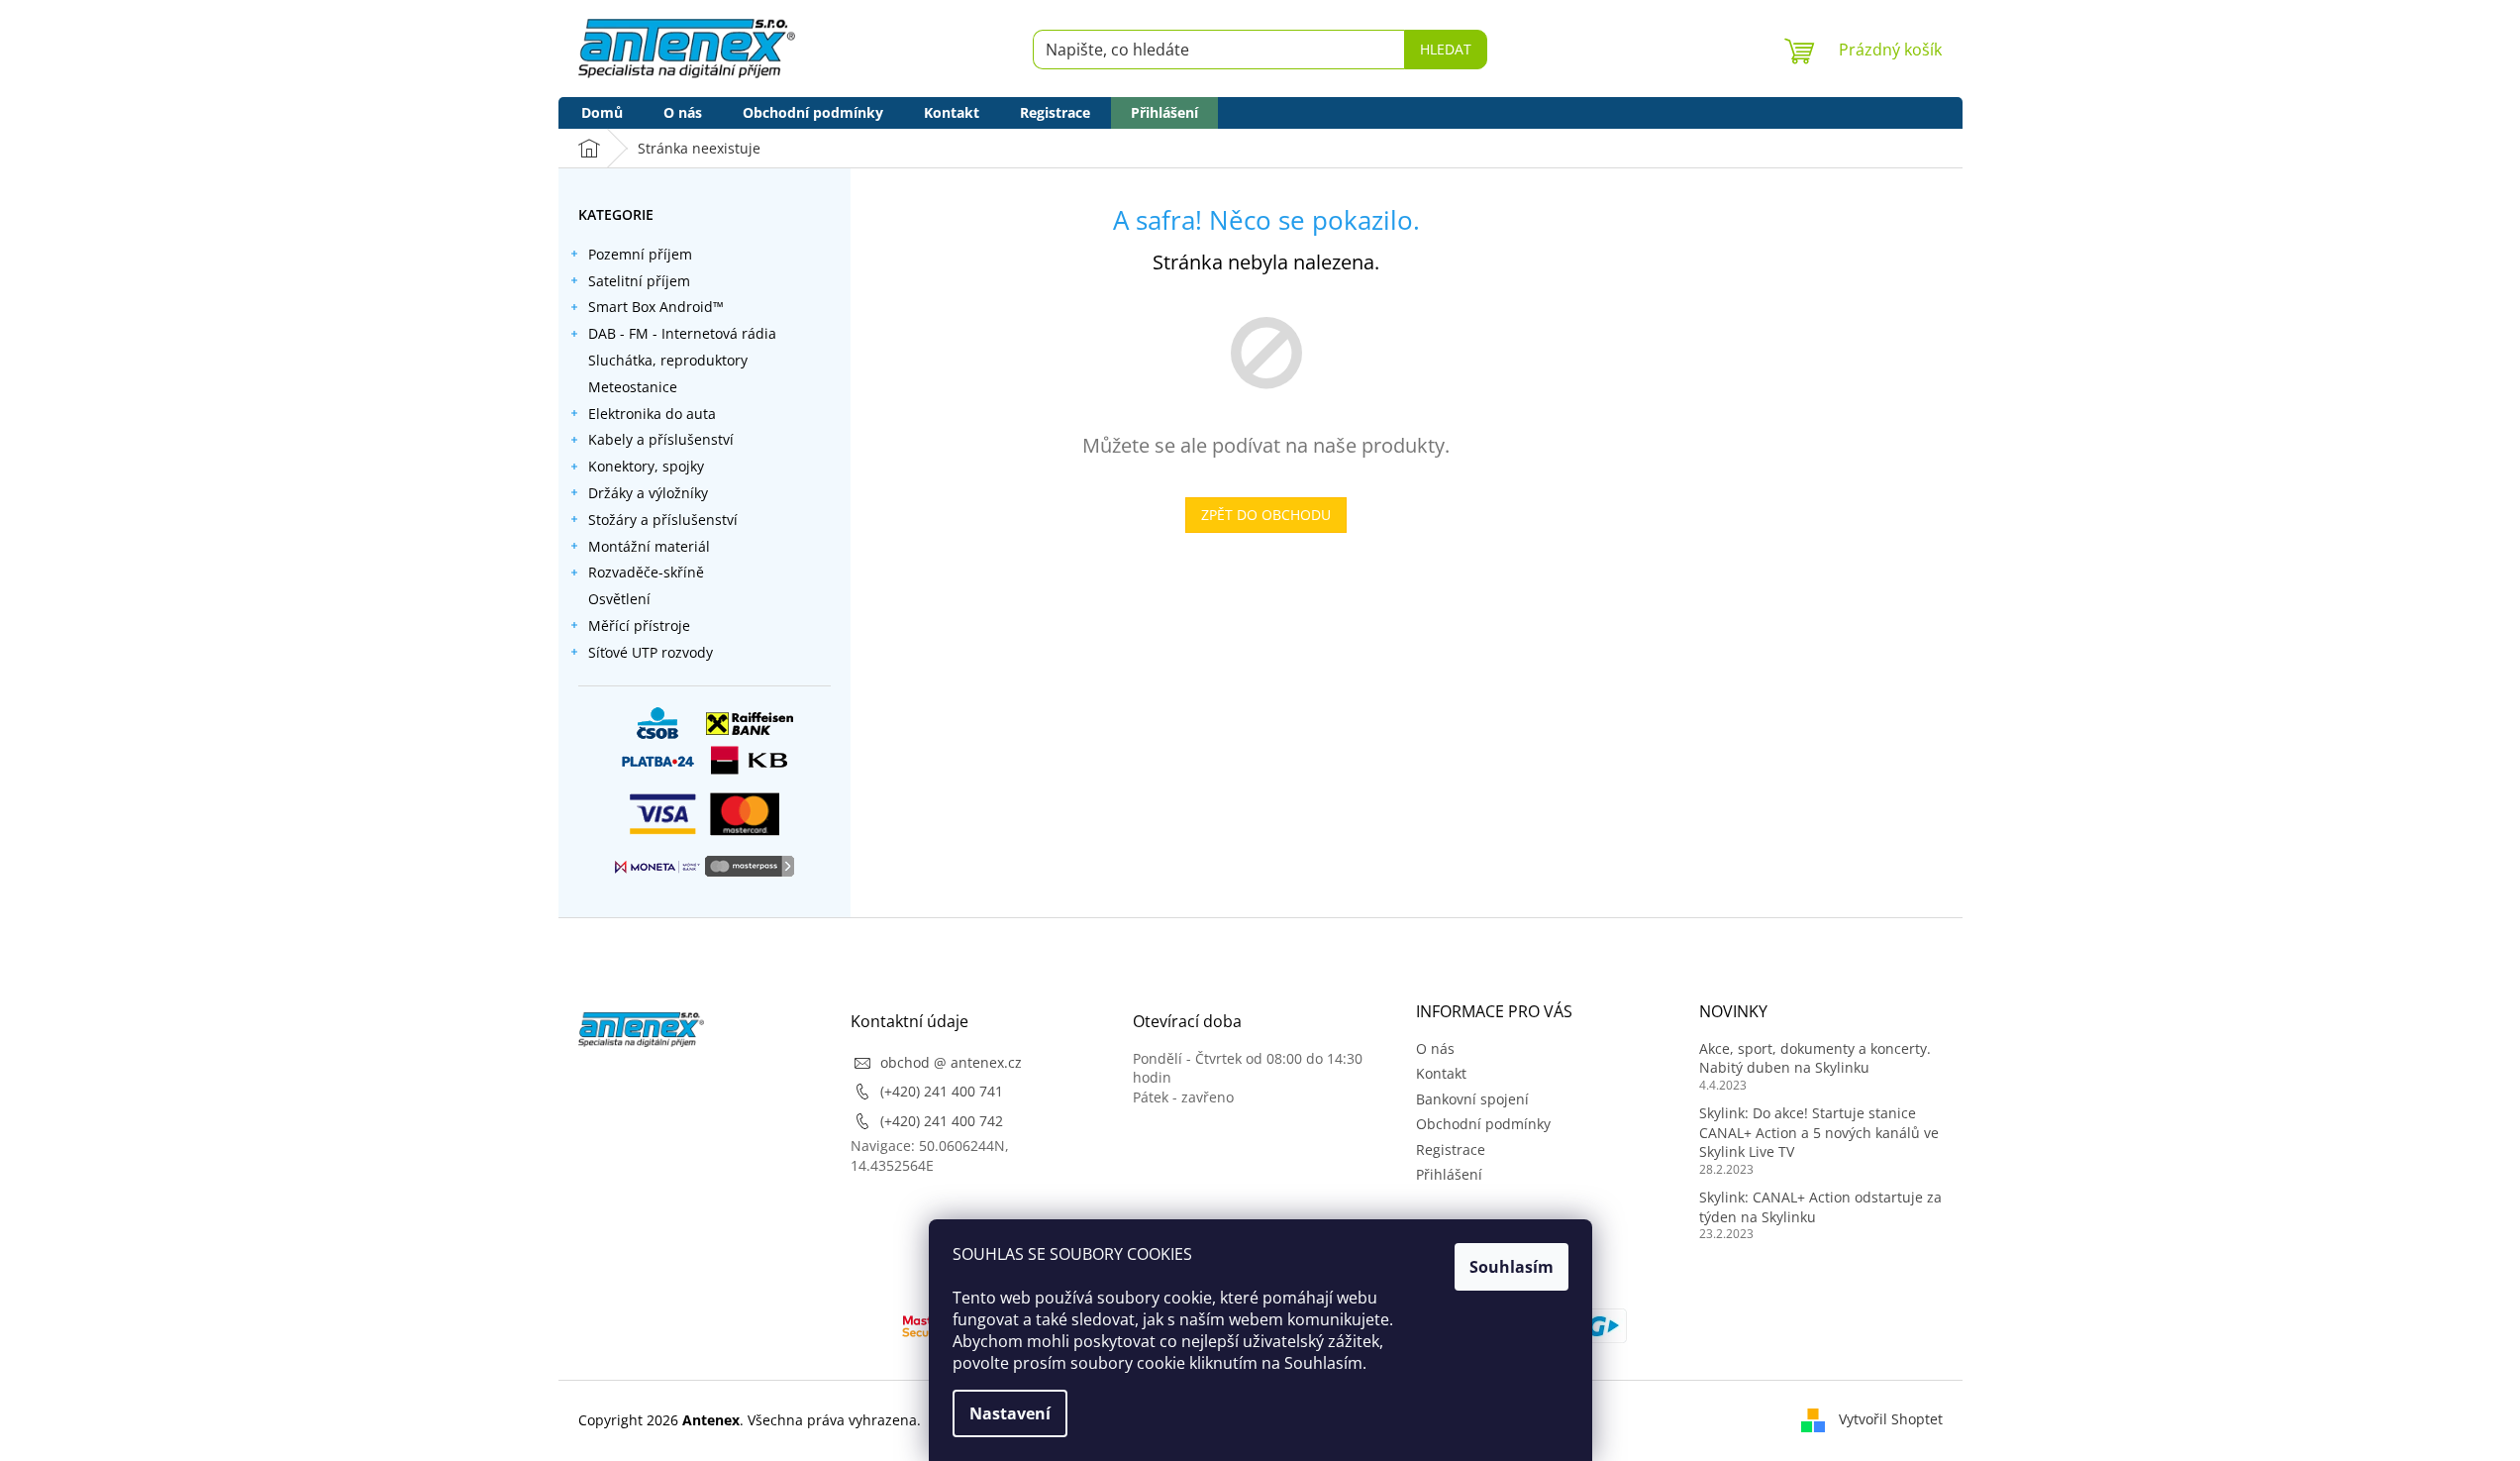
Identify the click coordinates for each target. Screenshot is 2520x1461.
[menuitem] (602, 113)
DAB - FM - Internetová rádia (682, 333)
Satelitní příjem (639, 281)
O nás (1435, 1048)
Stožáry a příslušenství (663, 520)
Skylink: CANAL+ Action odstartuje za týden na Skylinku (1820, 1206)
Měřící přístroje (639, 626)
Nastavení (1010, 1413)
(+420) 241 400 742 (942, 1121)
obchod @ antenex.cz (951, 1062)
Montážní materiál (649, 546)
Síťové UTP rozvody (651, 652)
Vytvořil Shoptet (1891, 1419)
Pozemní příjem (640, 254)
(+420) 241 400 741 (942, 1091)
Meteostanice (633, 387)
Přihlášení (1449, 1174)
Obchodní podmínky (1483, 1124)
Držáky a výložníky (648, 493)
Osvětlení (619, 599)
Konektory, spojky (646, 466)
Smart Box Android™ (656, 307)
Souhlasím (1512, 1267)
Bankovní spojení (1472, 1099)
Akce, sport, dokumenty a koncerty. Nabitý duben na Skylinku (1815, 1058)
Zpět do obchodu (1266, 515)
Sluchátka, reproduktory (668, 360)
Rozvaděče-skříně (646, 572)
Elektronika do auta (652, 414)
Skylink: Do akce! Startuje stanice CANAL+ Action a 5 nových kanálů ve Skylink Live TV (1819, 1132)
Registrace (1451, 1149)
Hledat (1446, 49)
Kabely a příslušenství (661, 439)
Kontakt (1441, 1073)
